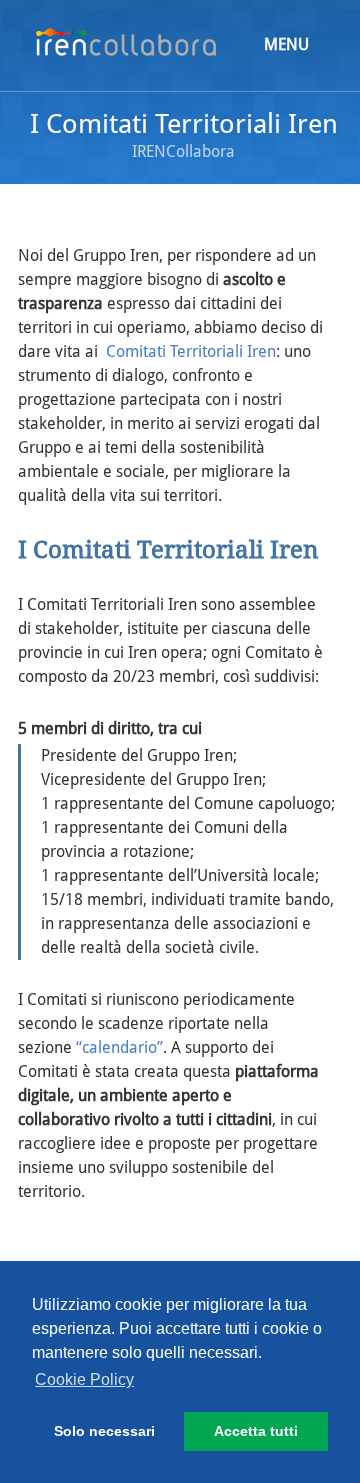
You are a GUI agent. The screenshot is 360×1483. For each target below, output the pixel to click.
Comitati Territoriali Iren (191, 351)
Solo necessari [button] (104, 1431)
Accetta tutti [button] (256, 1431)
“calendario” (119, 1047)
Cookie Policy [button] (84, 1379)
